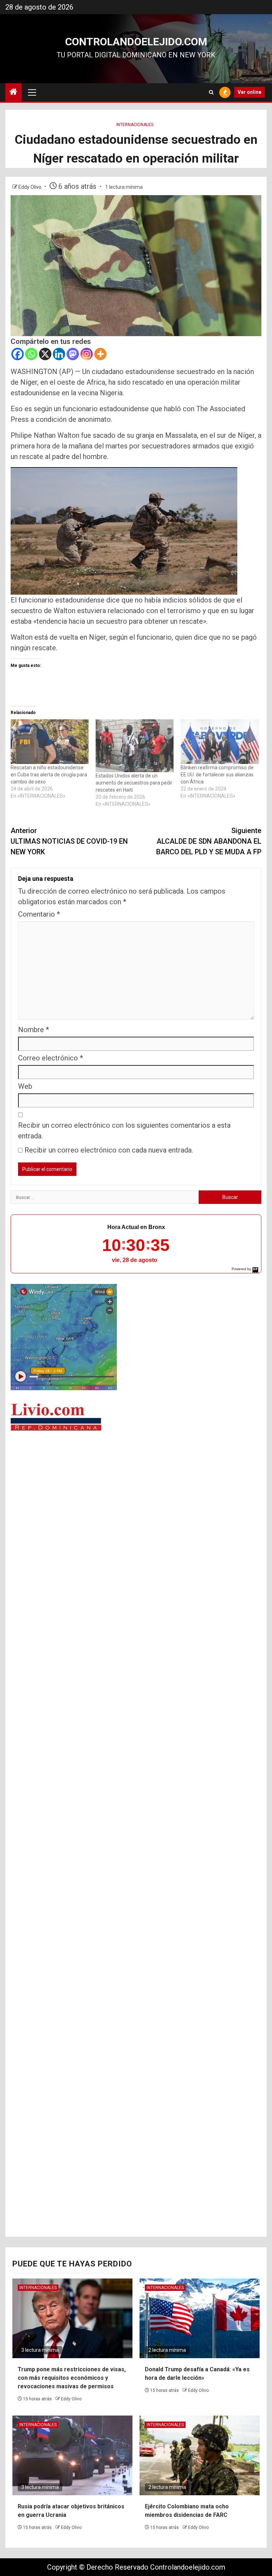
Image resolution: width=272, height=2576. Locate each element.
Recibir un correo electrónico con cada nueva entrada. (109, 1150)
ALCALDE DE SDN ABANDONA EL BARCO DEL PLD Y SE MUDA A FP (209, 841)
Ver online (250, 92)
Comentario (39, 914)
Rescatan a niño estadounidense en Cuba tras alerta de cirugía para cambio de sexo (49, 775)
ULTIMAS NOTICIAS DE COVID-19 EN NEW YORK (69, 841)
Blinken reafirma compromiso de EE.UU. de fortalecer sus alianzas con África (217, 775)
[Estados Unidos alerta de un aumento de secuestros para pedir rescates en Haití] (135, 746)
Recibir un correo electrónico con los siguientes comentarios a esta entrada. (124, 1131)
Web (25, 1086)
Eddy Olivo (30, 187)
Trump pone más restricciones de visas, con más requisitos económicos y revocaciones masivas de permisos (72, 2378)
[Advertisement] (136, 1491)
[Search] (211, 92)
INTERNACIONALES (135, 125)
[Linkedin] (59, 354)
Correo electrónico (50, 1058)
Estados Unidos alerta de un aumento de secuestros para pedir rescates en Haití (134, 783)
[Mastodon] (73, 354)
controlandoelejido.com (136, 42)
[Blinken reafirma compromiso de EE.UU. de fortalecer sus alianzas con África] (220, 742)
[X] (45, 354)
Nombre (33, 1030)
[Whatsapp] (31, 354)
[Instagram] (87, 354)
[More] (100, 354)
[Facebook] (18, 354)
